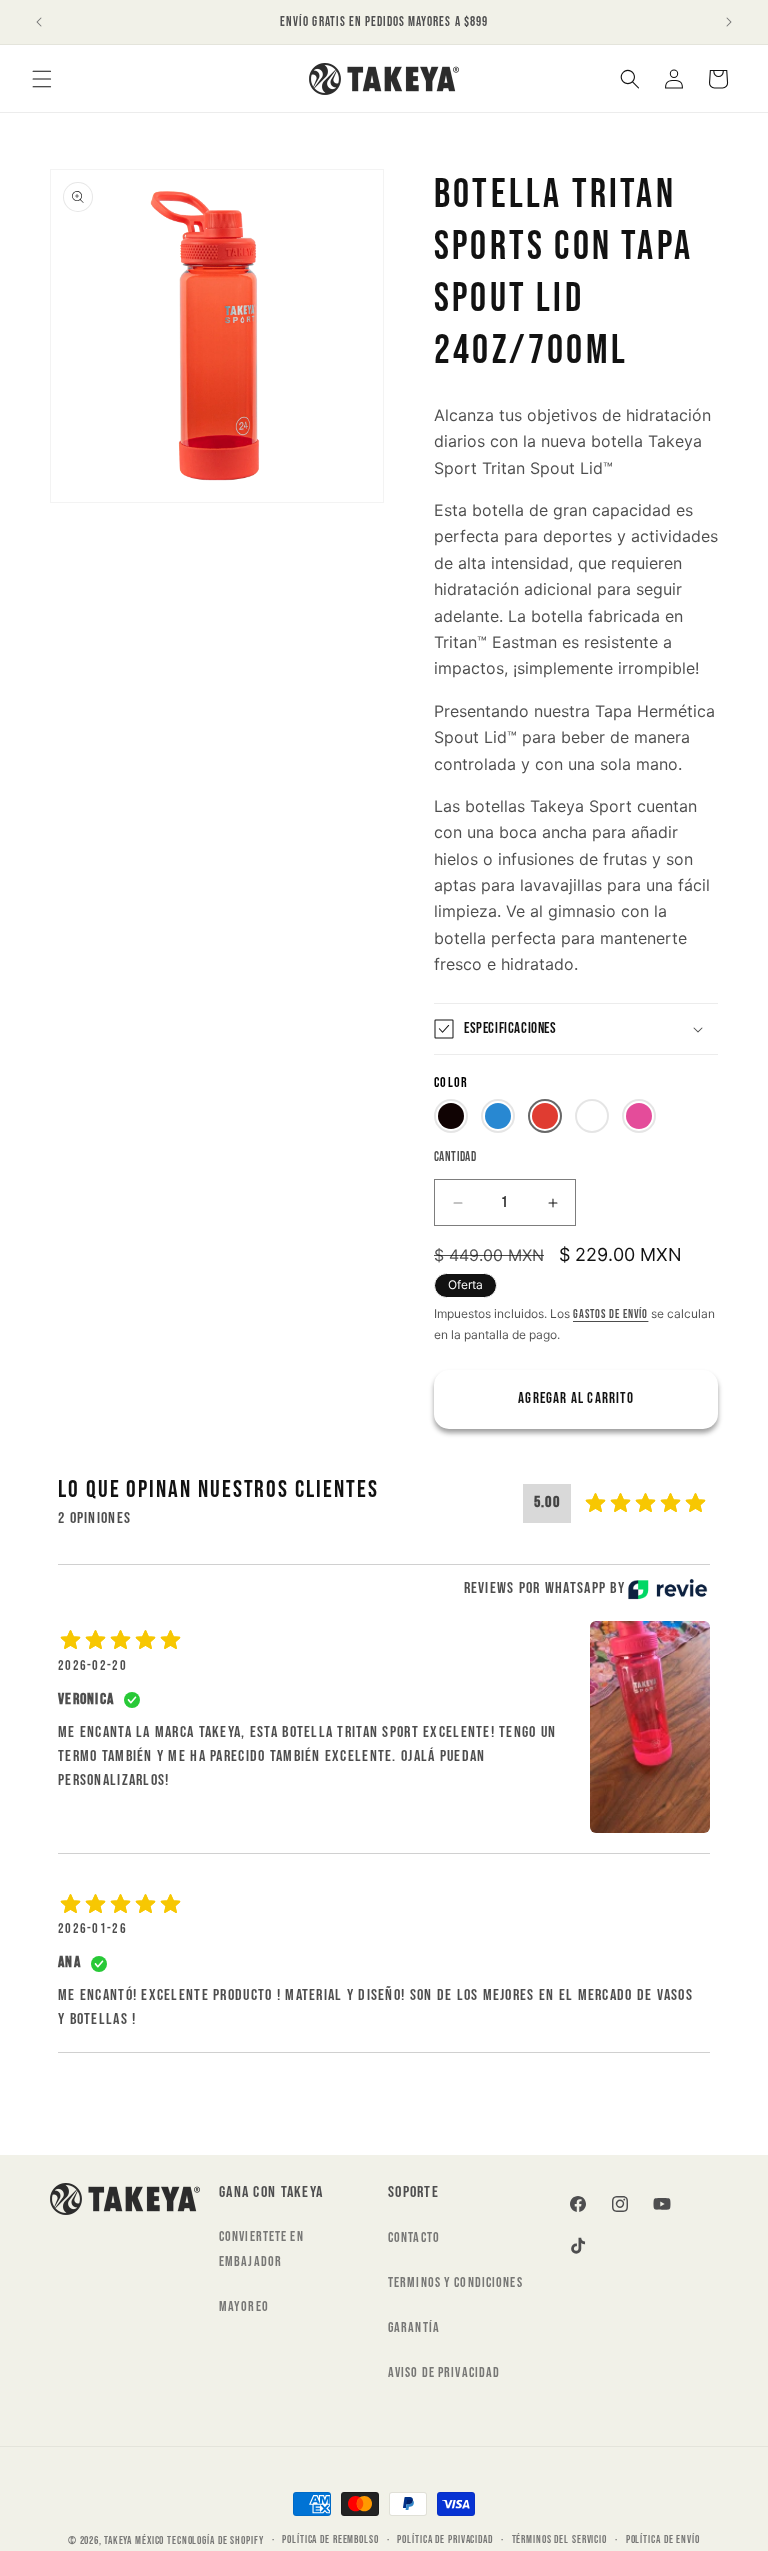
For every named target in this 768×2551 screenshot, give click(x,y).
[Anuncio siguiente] (729, 22)
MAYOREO (244, 2306)
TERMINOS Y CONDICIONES (455, 2282)
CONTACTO (414, 2237)
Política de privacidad (444, 2539)
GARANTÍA (414, 2327)
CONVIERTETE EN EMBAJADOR (261, 2249)
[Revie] (667, 1589)
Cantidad (455, 1157)
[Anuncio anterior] (39, 22)
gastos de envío (610, 1314)
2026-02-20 (92, 1665)
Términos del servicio (559, 2539)
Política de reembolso (330, 2539)
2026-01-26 (92, 1928)
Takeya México (134, 2540)
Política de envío (663, 2539)
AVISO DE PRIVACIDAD (444, 2372)
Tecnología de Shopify (215, 2540)
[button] (42, 79)
